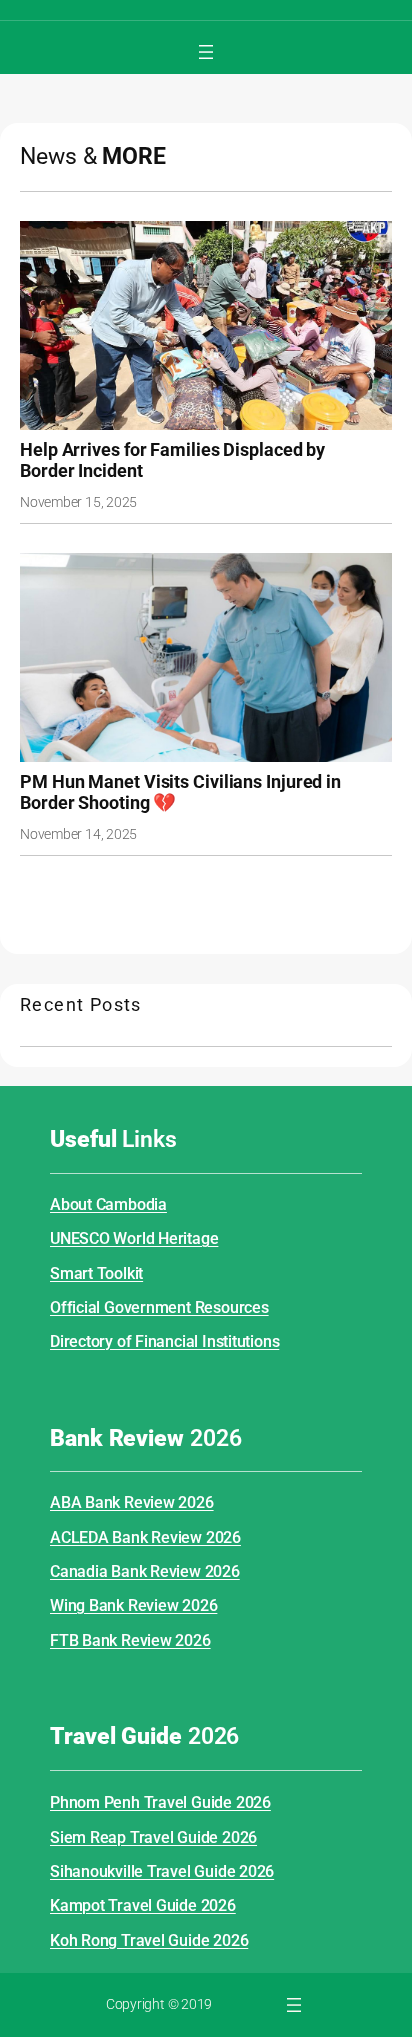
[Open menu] (206, 52)
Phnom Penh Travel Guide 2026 (160, 1802)
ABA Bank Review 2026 (132, 1502)
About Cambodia (108, 1204)
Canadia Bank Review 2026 (145, 1571)
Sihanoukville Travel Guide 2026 (162, 1871)
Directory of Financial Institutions (164, 1341)
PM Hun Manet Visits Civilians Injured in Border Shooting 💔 (180, 792)
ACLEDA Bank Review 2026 (145, 1537)
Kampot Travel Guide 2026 (143, 1905)
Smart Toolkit (96, 1273)
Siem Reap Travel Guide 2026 (153, 1837)
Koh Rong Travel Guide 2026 (149, 1940)
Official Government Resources (159, 1307)
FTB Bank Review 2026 (130, 1640)
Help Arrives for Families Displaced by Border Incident (172, 460)
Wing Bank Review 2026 (133, 1605)
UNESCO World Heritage (134, 1238)
